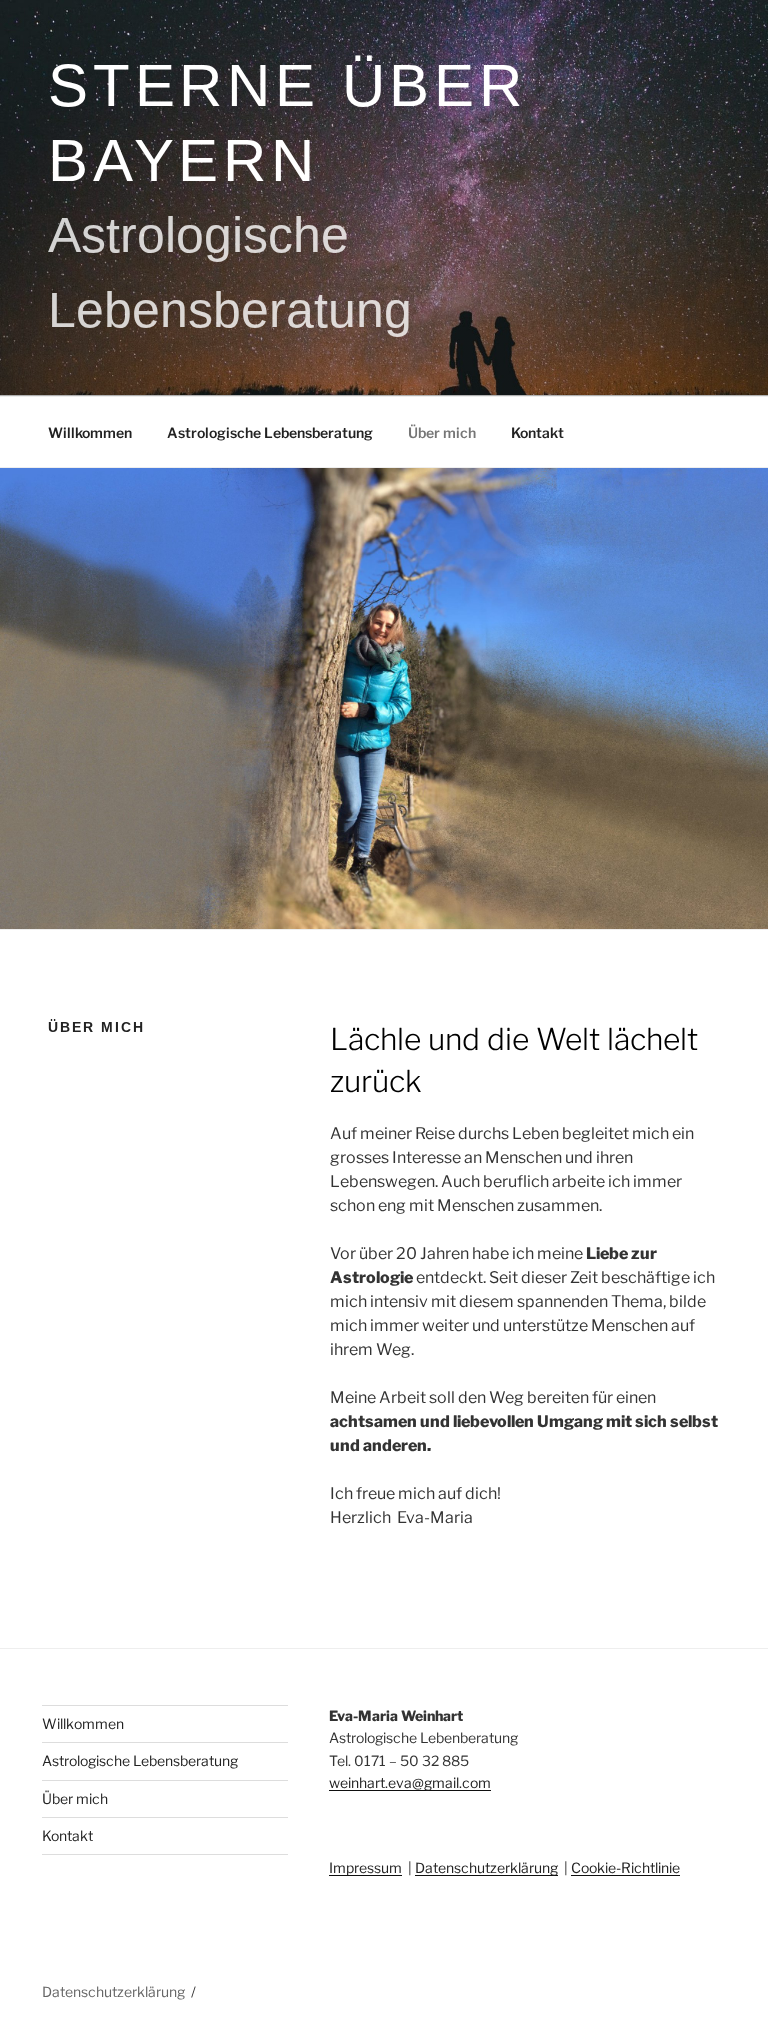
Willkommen (90, 432)
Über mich (442, 432)
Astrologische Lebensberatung (270, 432)
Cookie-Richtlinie (625, 1867)
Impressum (365, 1867)
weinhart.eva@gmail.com (410, 1782)
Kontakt (537, 432)
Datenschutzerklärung (486, 1867)
